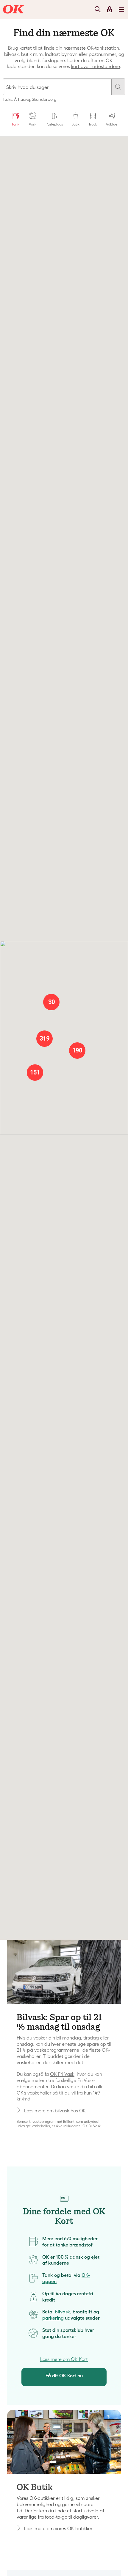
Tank (15, 124)
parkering (53, 2318)
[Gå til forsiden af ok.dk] (14, 10)
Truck (93, 124)
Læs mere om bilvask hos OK (55, 2111)
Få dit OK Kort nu (64, 2376)
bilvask (63, 2312)
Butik (75, 124)
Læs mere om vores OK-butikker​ (58, 2528)
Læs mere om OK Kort (64, 2359)
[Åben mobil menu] (121, 9)
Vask (33, 124)
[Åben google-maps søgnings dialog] (64, 91)
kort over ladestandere (96, 66)
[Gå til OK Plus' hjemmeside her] (64, 2442)
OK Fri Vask (62, 2074)
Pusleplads (54, 124)
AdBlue (111, 124)
